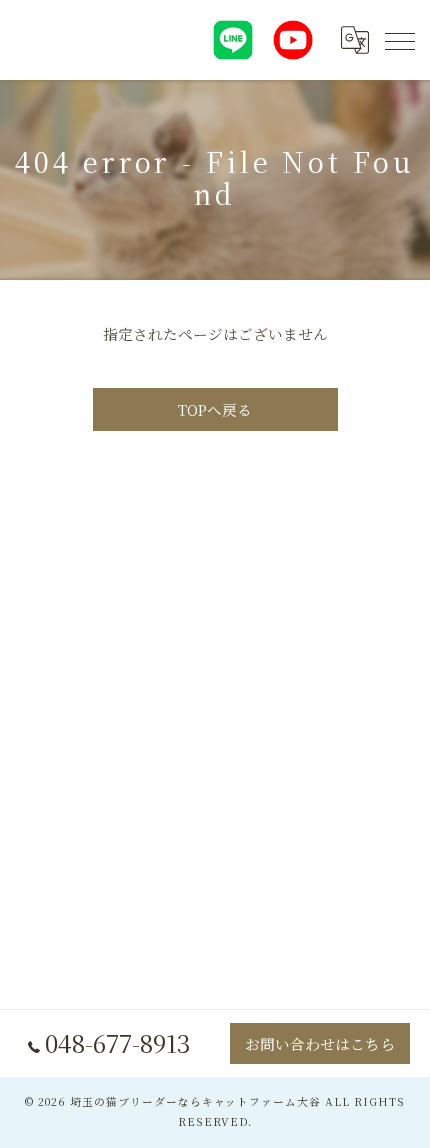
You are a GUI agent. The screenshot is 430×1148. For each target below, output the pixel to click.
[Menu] (399, 40)
